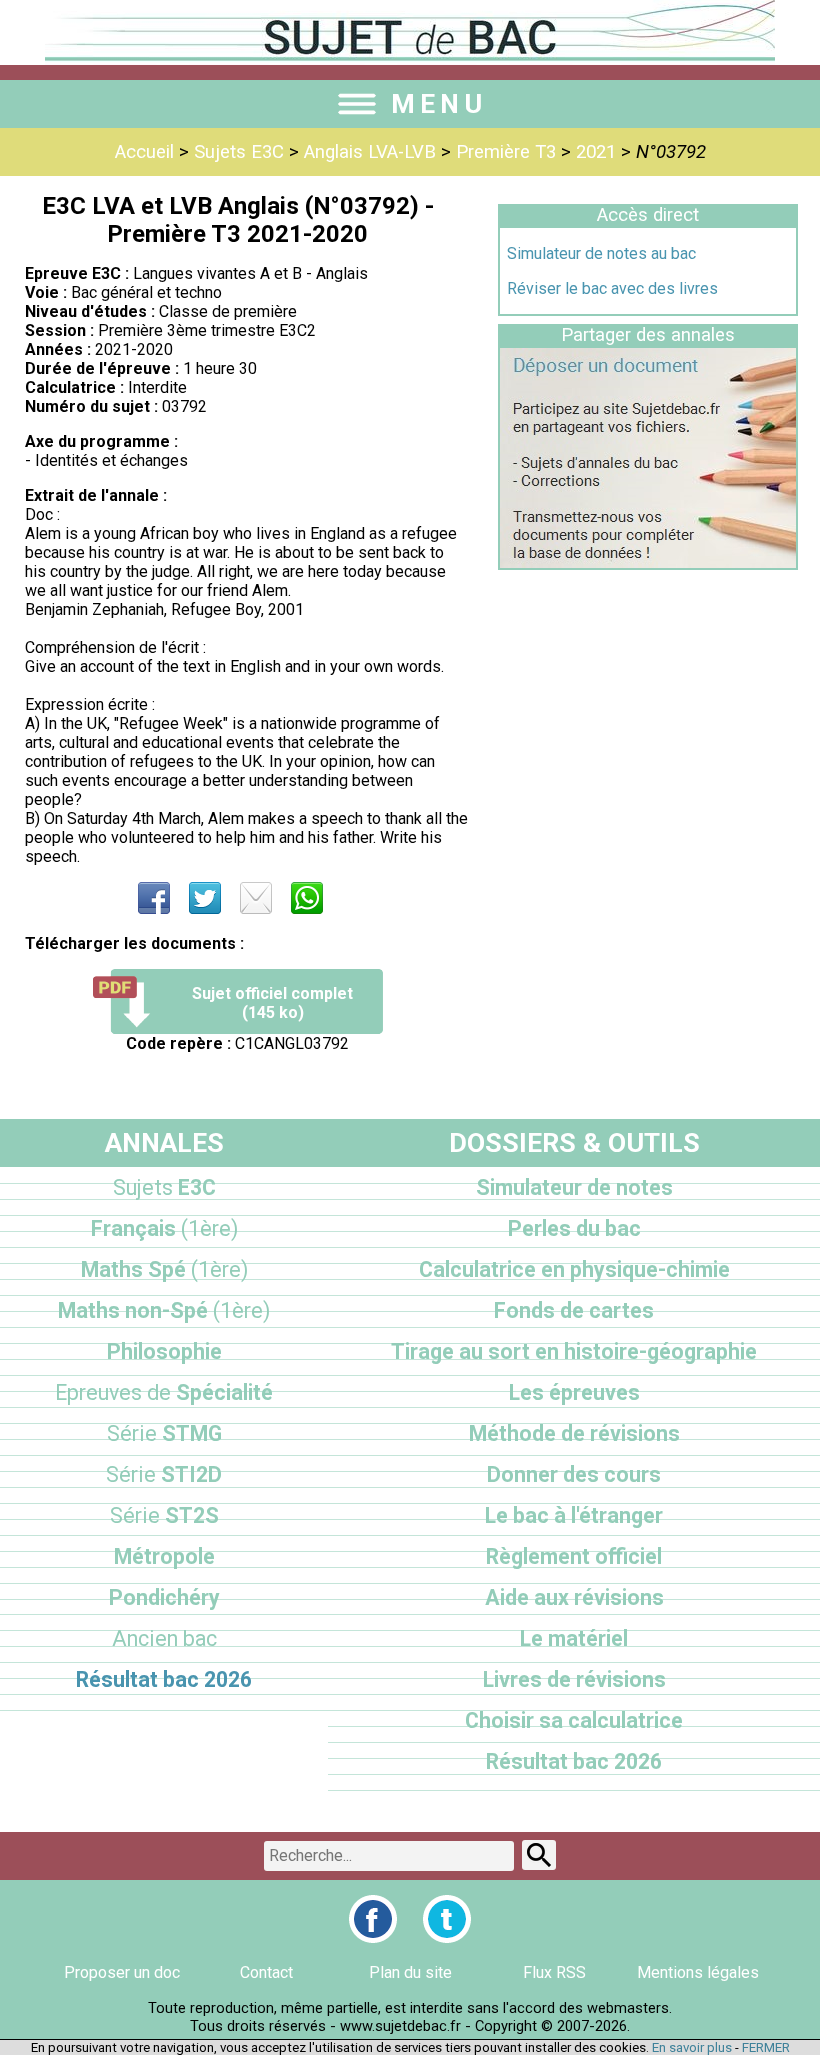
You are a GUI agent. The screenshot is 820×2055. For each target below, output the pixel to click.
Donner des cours (574, 1474)
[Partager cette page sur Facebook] (154, 898)
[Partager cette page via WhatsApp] (307, 898)
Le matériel (574, 1638)
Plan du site (410, 1972)
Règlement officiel (574, 1556)
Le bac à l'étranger (574, 1515)
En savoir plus (692, 2047)
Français (164, 1228)
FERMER (766, 2047)
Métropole (164, 1556)
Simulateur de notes (574, 1187)
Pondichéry (164, 1597)
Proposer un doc (122, 1972)
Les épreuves (574, 1392)
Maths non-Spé (164, 1310)
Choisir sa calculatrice (574, 1720)
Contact (266, 1972)
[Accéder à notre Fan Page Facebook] (373, 1919)
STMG (164, 1433)
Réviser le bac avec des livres (612, 288)
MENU (439, 104)
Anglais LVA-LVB (370, 152)
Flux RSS (554, 1972)
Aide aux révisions (574, 1597)
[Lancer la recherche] (539, 1855)
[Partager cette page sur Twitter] (205, 898)
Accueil (144, 152)
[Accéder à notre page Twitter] (447, 1919)
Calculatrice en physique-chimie (574, 1269)
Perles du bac (574, 1228)
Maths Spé (164, 1269)
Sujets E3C (239, 152)
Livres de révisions (574, 1679)
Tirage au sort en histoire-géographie (574, 1351)
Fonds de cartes (574, 1310)
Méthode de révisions (574, 1433)
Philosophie (164, 1351)
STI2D (164, 1474)
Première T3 (506, 152)
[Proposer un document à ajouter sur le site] (648, 562)
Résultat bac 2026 (164, 1679)
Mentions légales (698, 1972)
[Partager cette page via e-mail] (256, 898)
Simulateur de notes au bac (601, 253)
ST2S (164, 1515)
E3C (164, 1187)
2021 (596, 152)
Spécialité (164, 1392)
